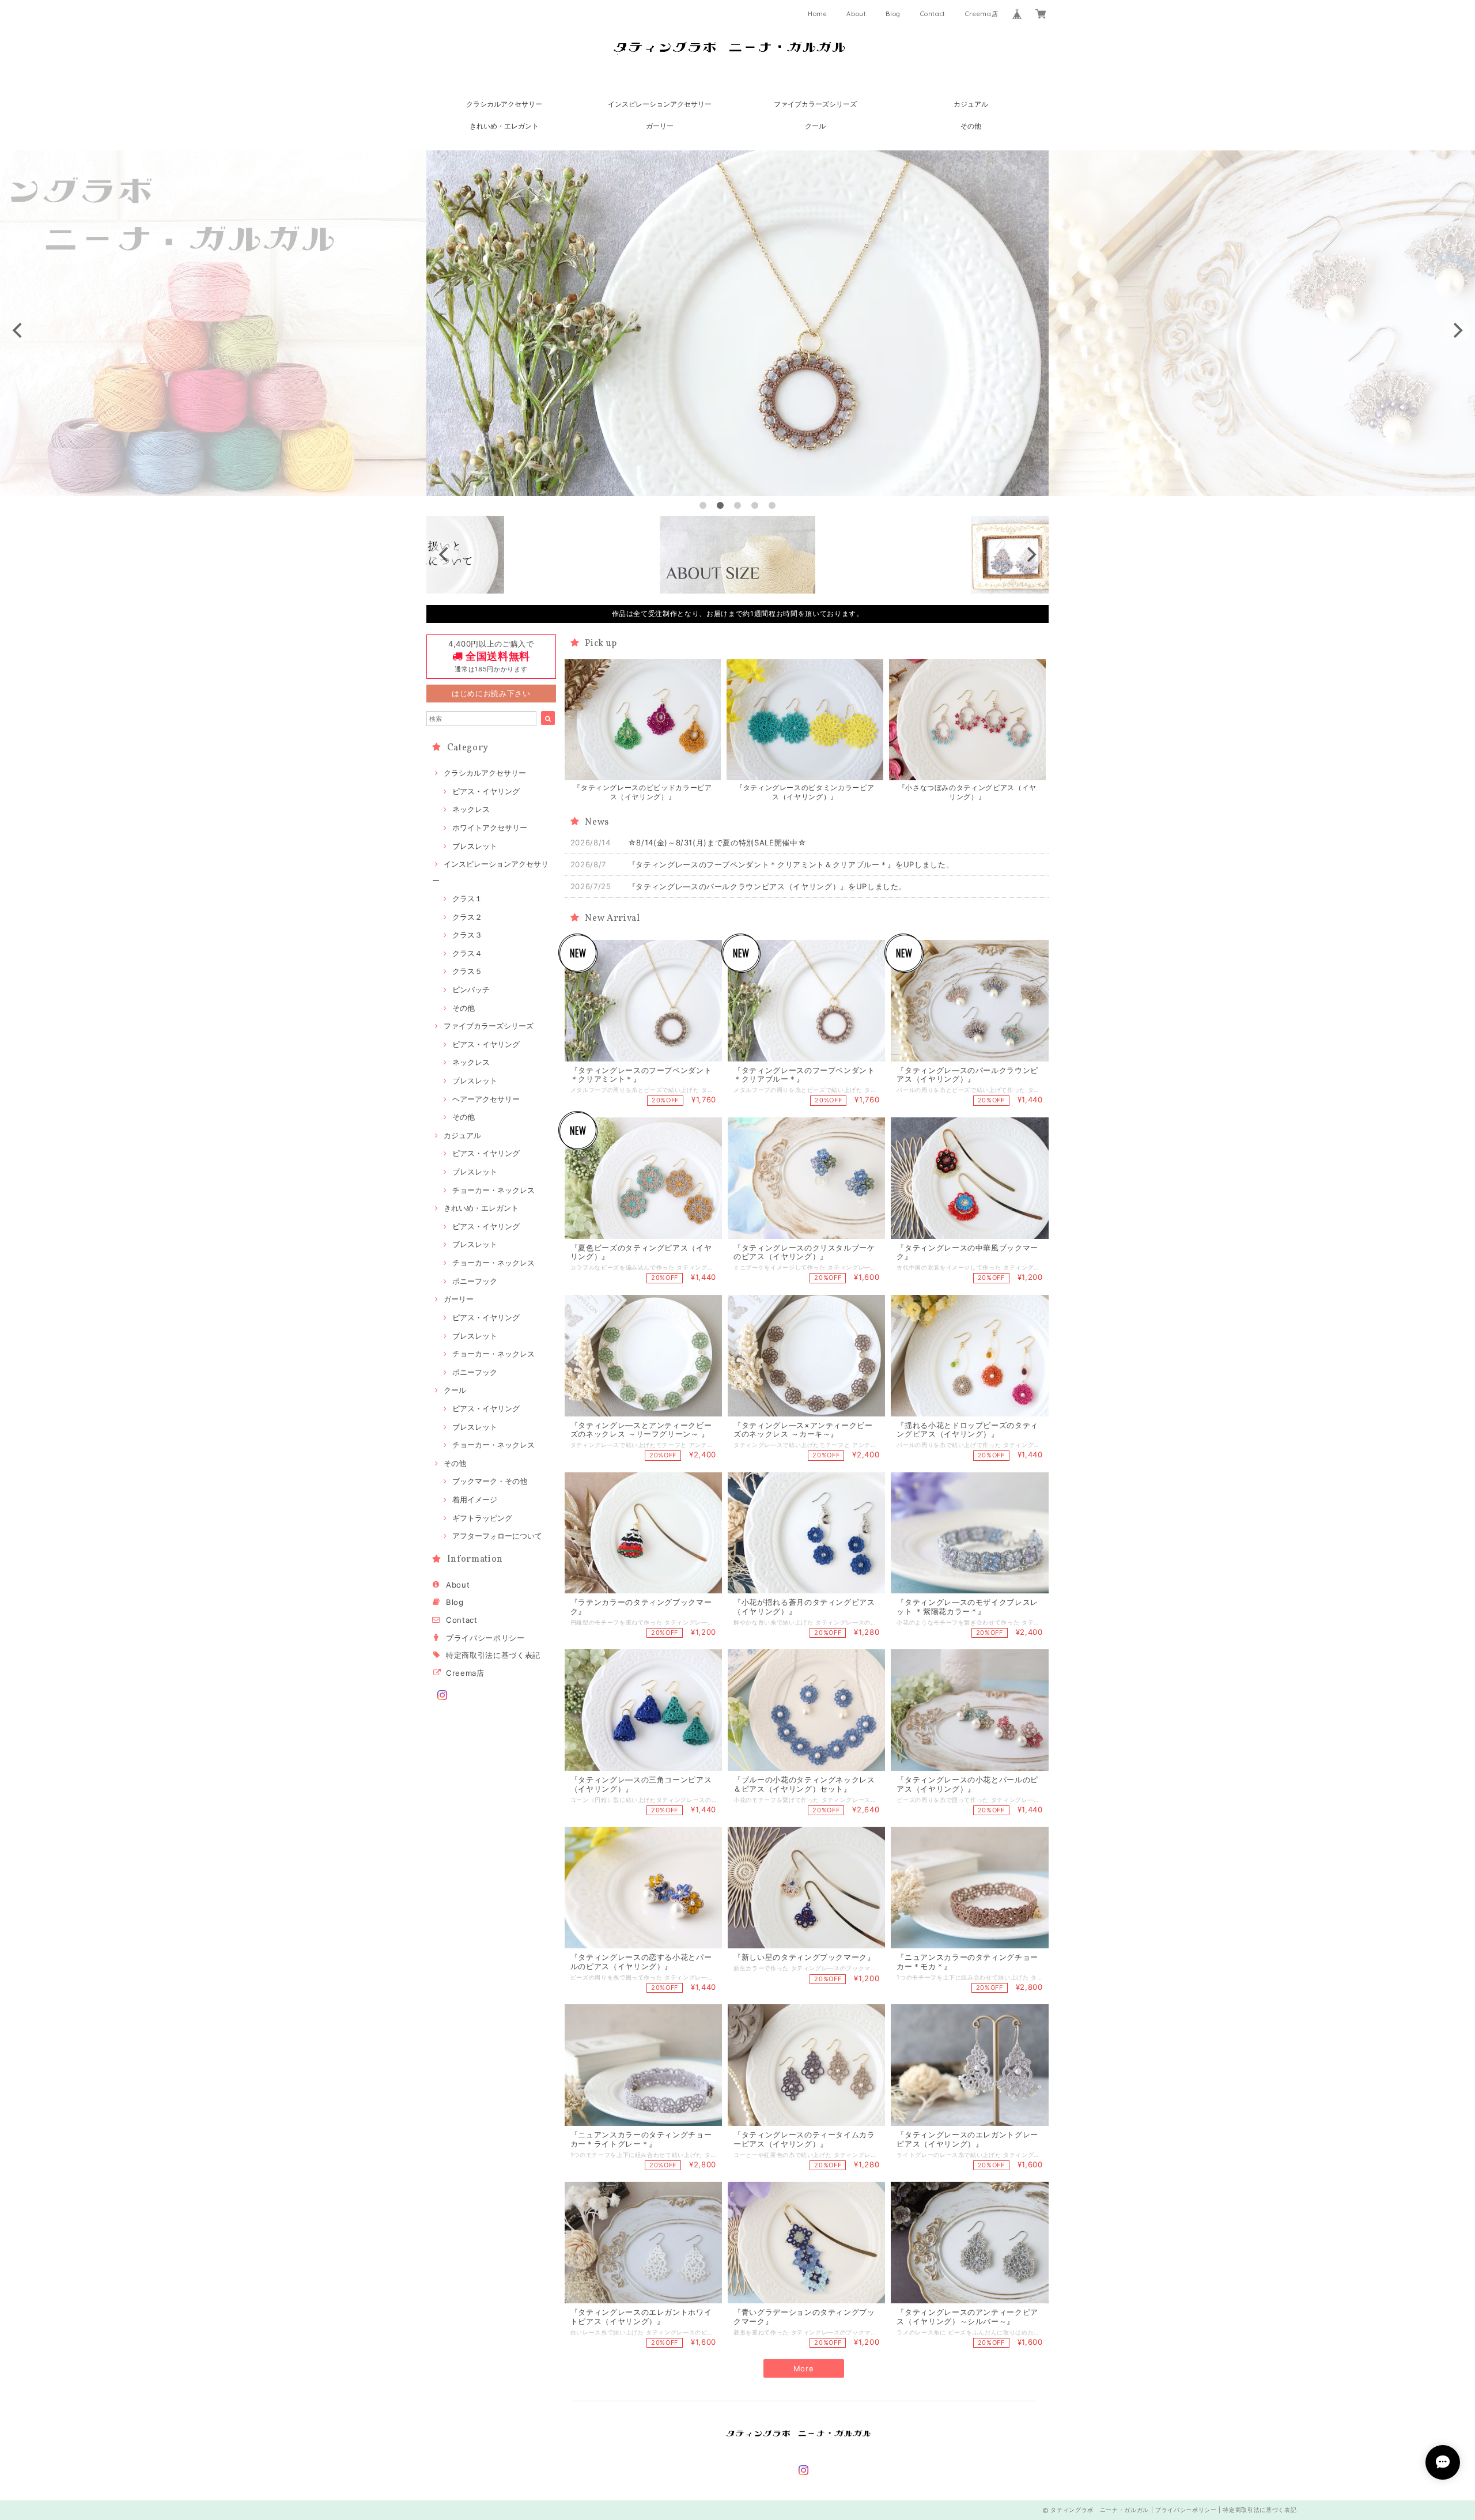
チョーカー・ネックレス (493, 1190)
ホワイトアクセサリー (490, 828)
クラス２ (467, 917)
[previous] (18, 330)
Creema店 (982, 14)
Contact (933, 14)
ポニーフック (475, 1281)
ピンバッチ (471, 989)
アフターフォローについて (497, 1536)
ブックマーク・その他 (490, 1481)
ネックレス (471, 809)
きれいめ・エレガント (504, 126)
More (804, 2368)
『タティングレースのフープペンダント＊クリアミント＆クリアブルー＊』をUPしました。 (791, 864)
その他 (971, 126)
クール (815, 126)
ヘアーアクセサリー (486, 1099)
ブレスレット (475, 846)
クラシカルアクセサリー (504, 104)
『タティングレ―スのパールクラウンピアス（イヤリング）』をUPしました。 (767, 886)
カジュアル (971, 104)
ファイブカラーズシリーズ (815, 104)
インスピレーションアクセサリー (660, 104)
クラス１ (467, 898)
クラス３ (467, 935)
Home (818, 14)
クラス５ (467, 971)
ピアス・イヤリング (486, 791)
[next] (1457, 330)
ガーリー (660, 126)
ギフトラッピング (482, 1518)
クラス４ (467, 953)
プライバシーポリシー (485, 1638)
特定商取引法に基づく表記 (493, 1655)
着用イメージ (475, 1499)
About (856, 14)
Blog (893, 14)
